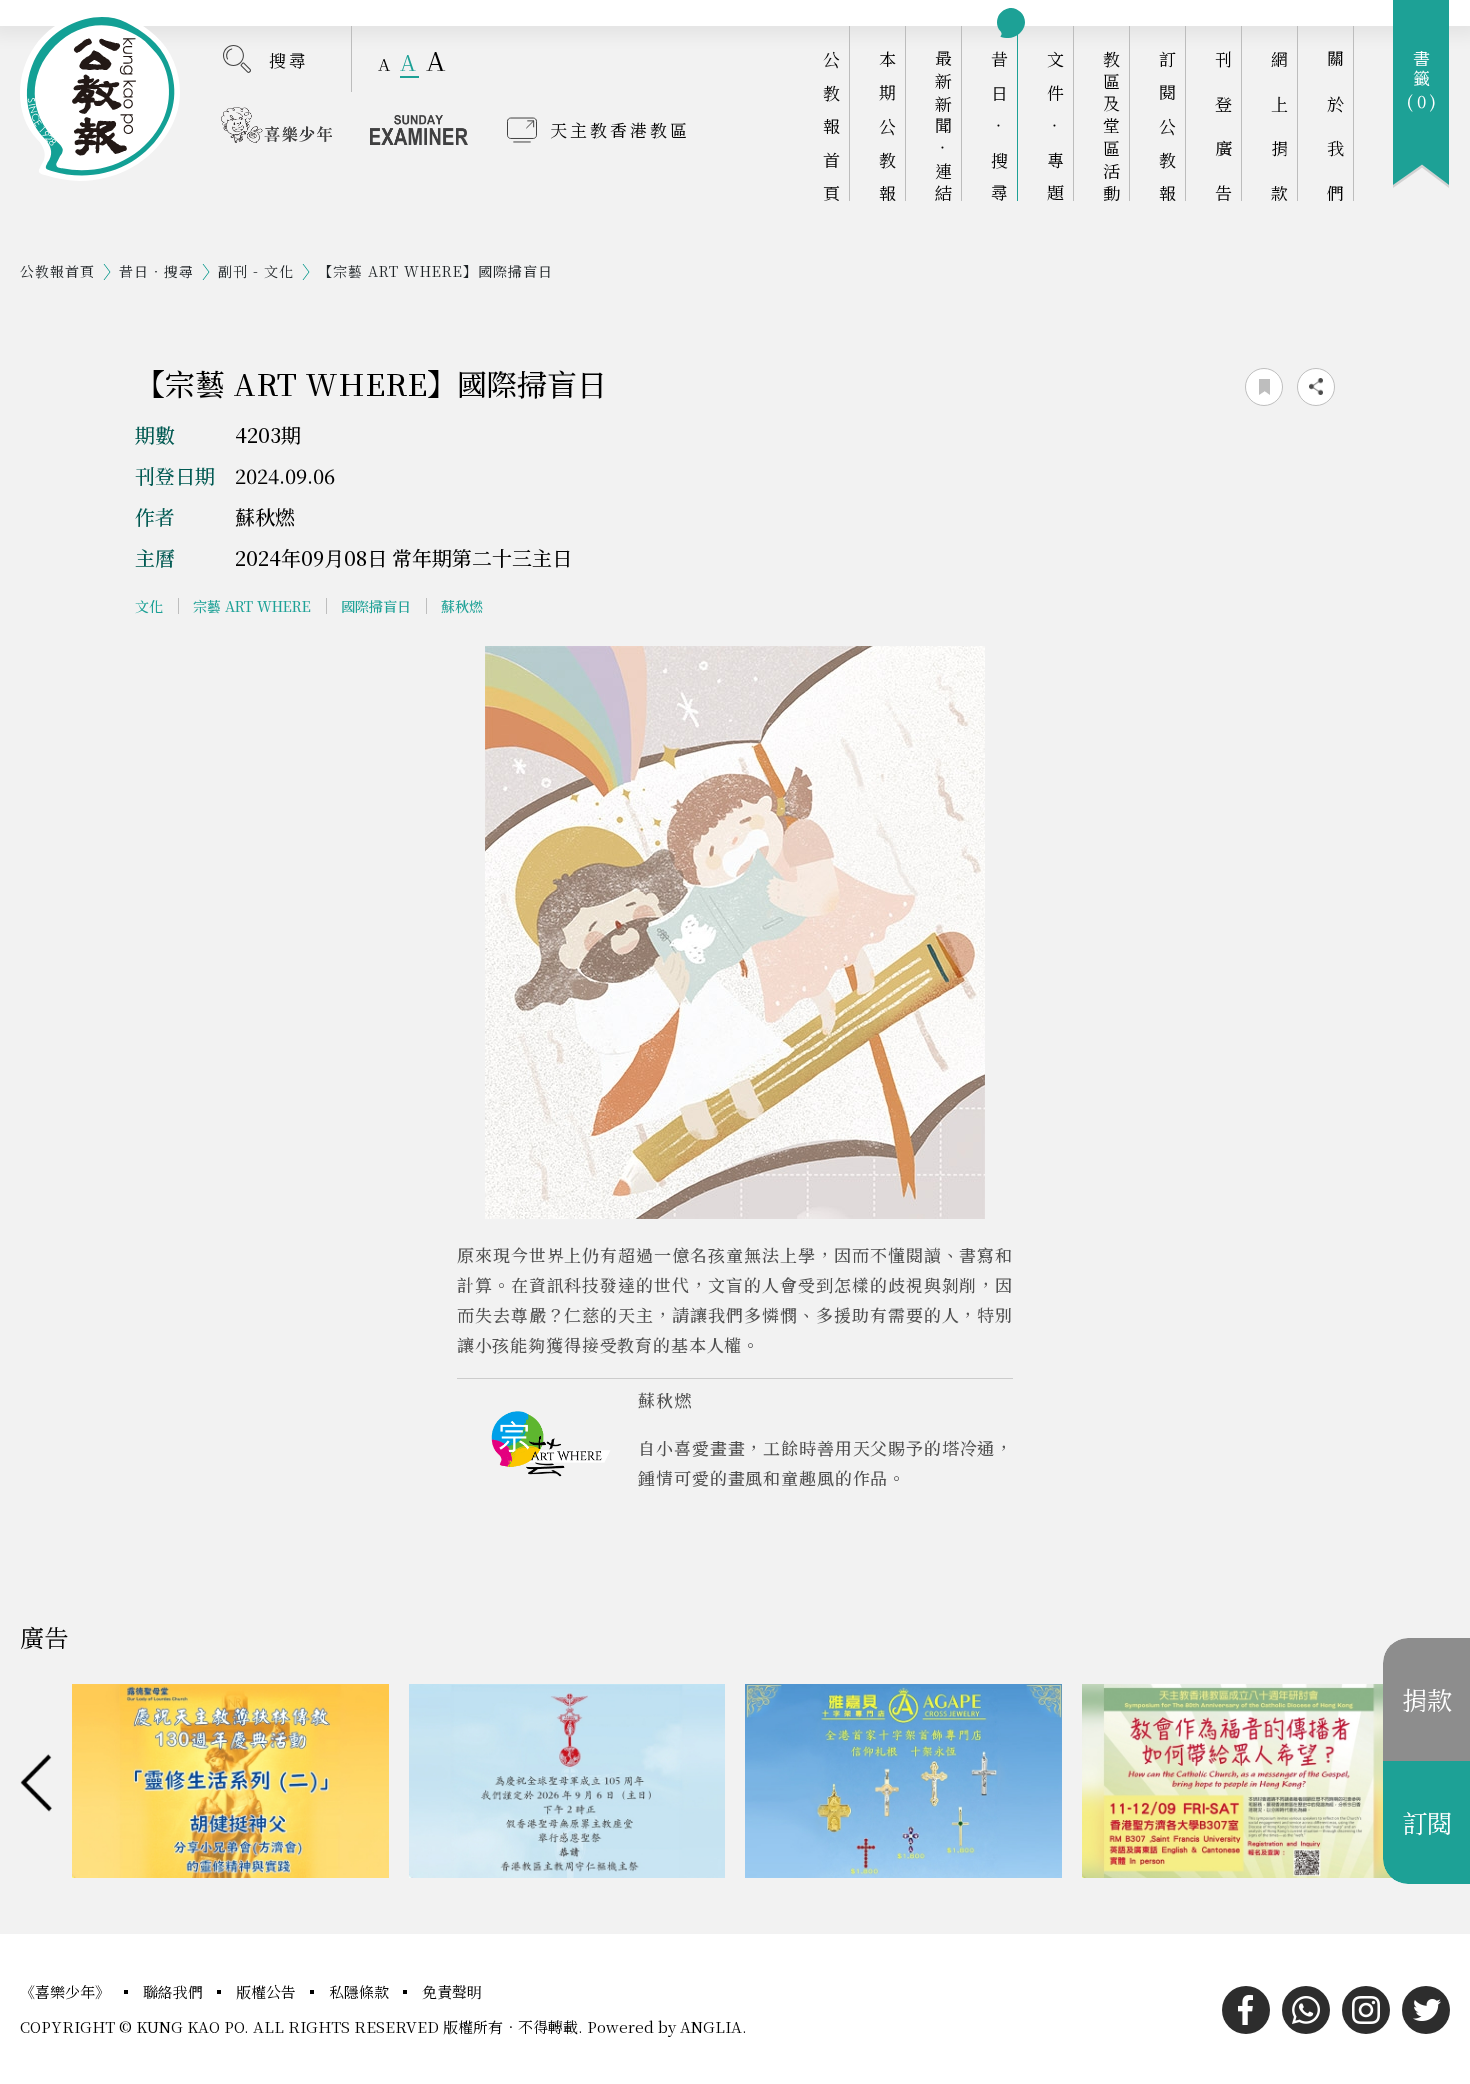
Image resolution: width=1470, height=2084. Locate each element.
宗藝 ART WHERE (252, 606)
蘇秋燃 (462, 606)
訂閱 (1427, 1822)
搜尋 (289, 59)
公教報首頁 (831, 125)
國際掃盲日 (376, 606)
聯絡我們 (175, 1991)
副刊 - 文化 (256, 271)
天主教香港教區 (620, 129)
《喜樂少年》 (67, 1991)
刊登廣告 (1223, 125)
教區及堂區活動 (1111, 125)
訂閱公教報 (1167, 125)
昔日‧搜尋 (999, 125)
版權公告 (268, 1991)
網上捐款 (1279, 125)
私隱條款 (361, 1991)
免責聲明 (452, 1991)
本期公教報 (887, 125)
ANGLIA (711, 2026)
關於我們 (1335, 125)
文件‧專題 (1055, 125)
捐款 (1427, 1699)
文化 (149, 606)
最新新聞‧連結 (943, 125)
